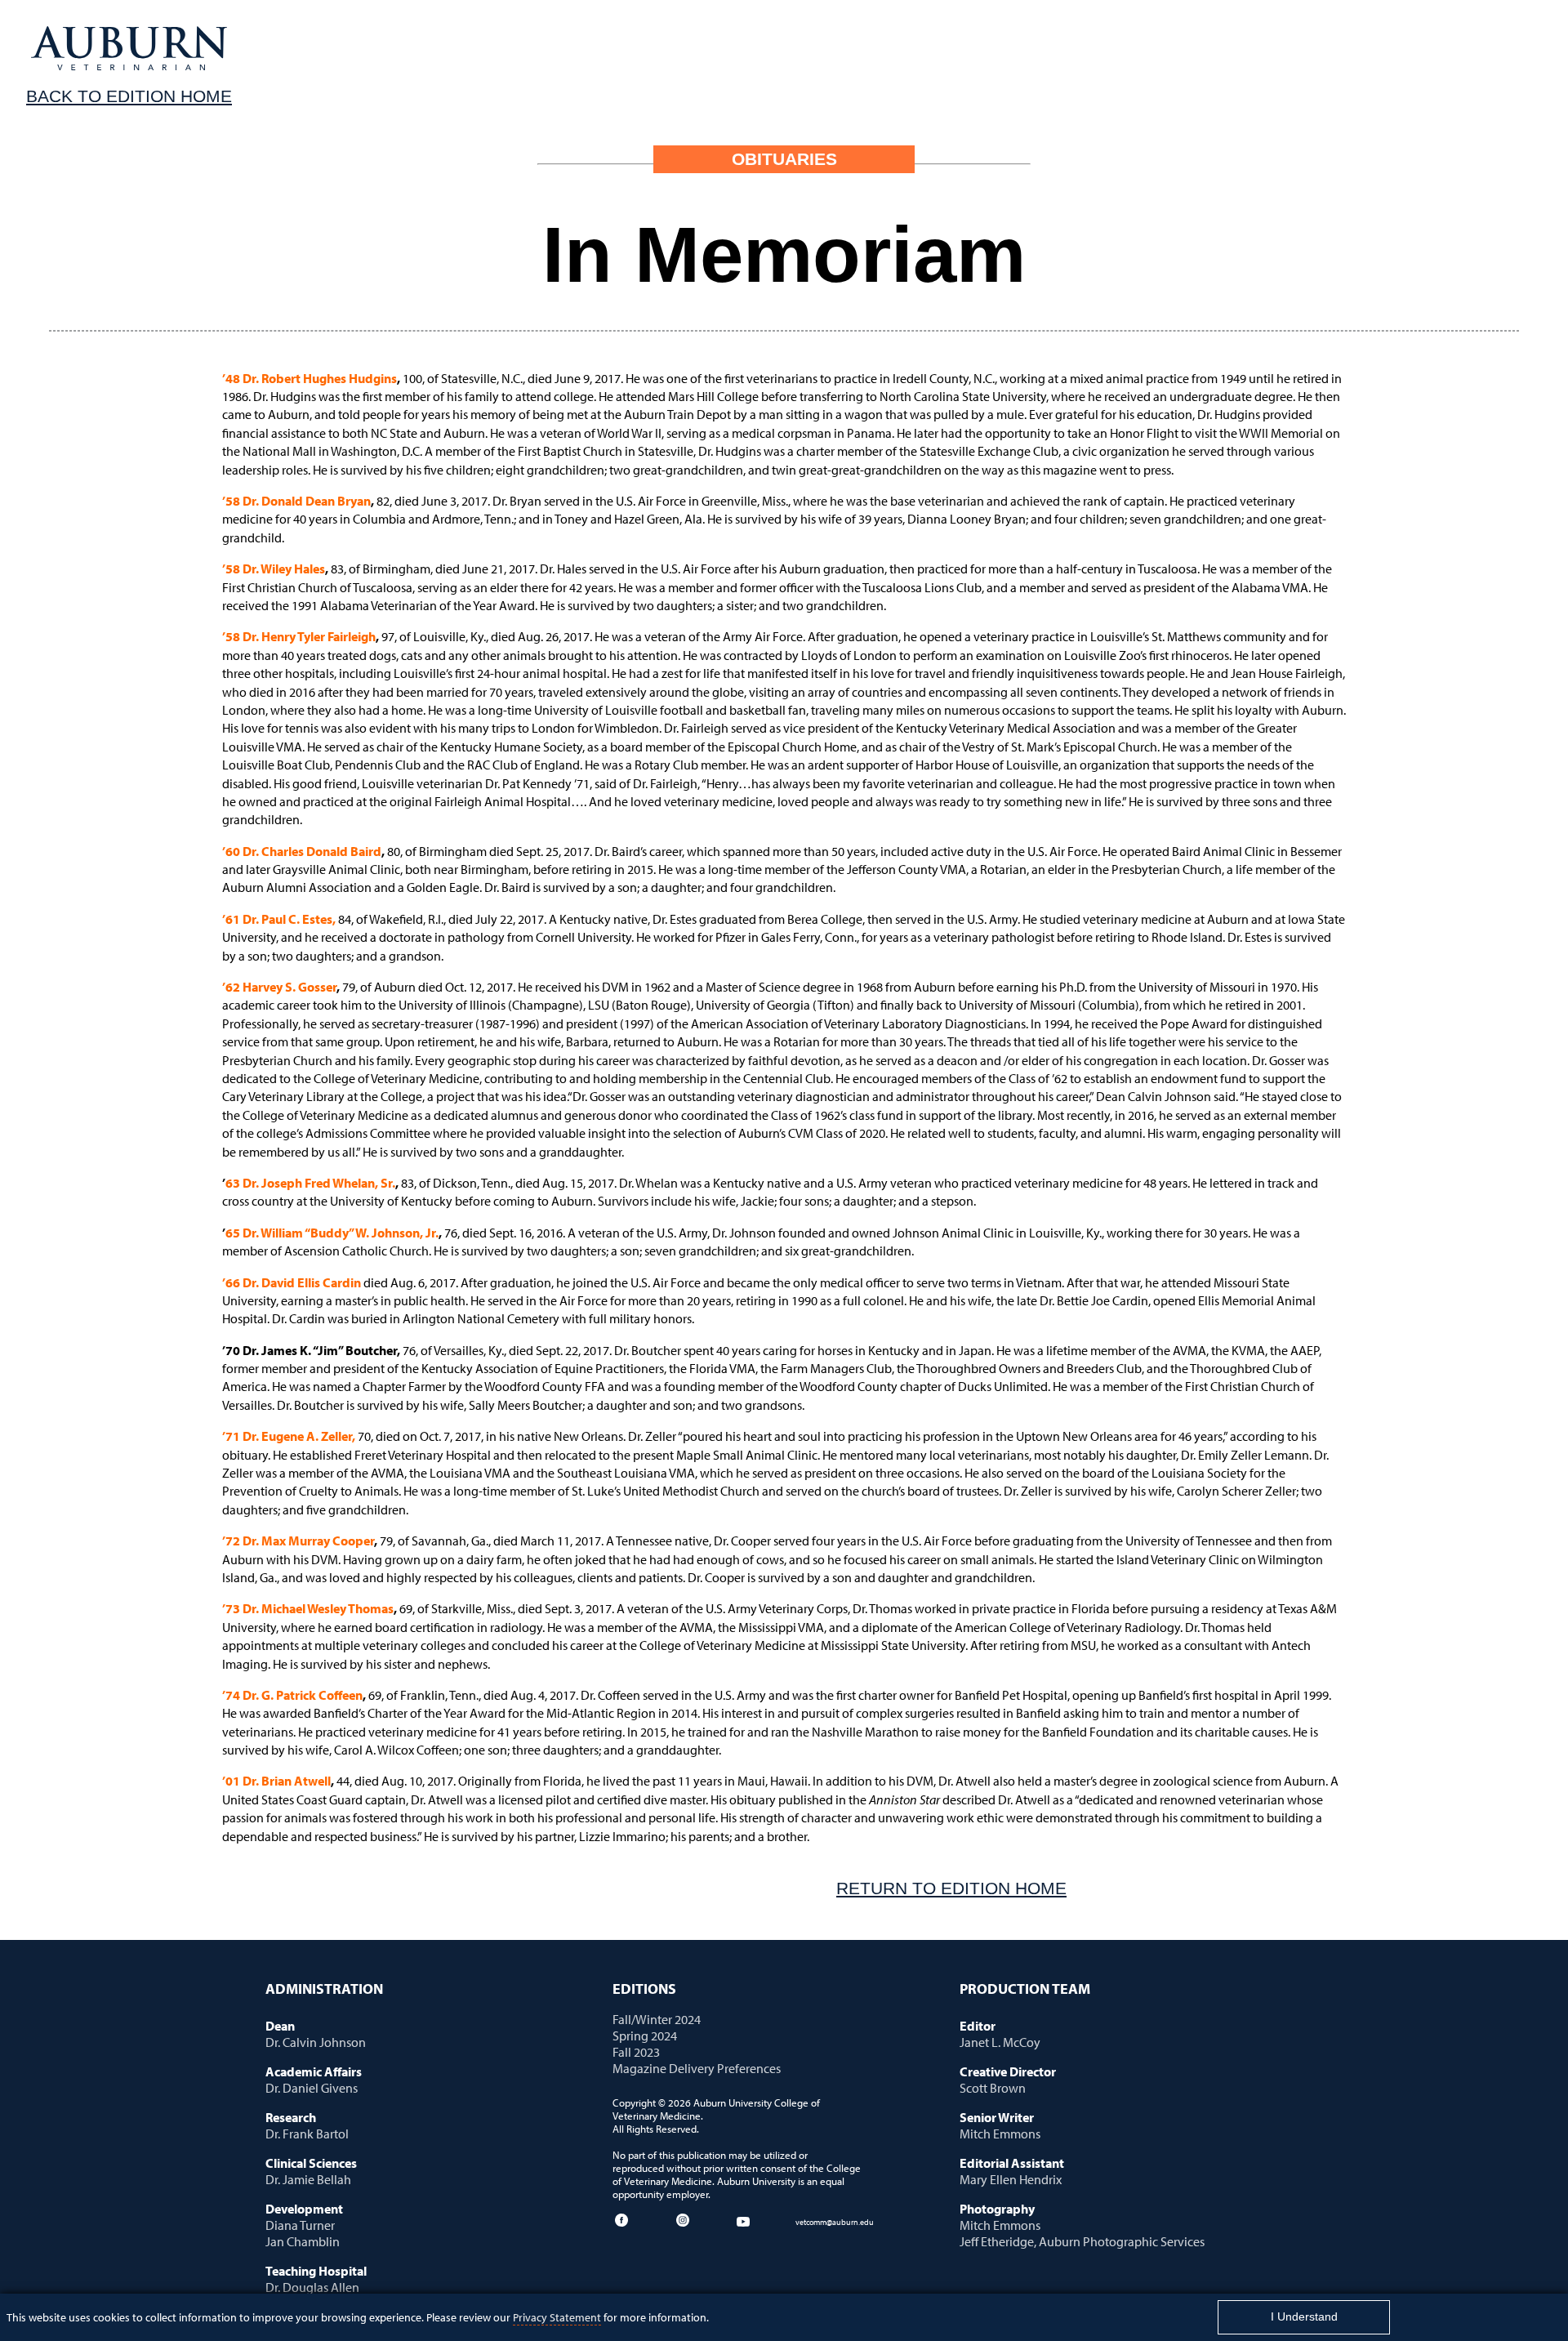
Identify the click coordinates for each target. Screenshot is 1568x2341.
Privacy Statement (557, 2317)
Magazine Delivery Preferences (697, 2068)
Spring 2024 (645, 2036)
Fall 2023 (636, 2052)
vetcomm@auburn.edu (835, 2222)
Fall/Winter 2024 (657, 2019)
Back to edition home (129, 96)
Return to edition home (951, 1888)
